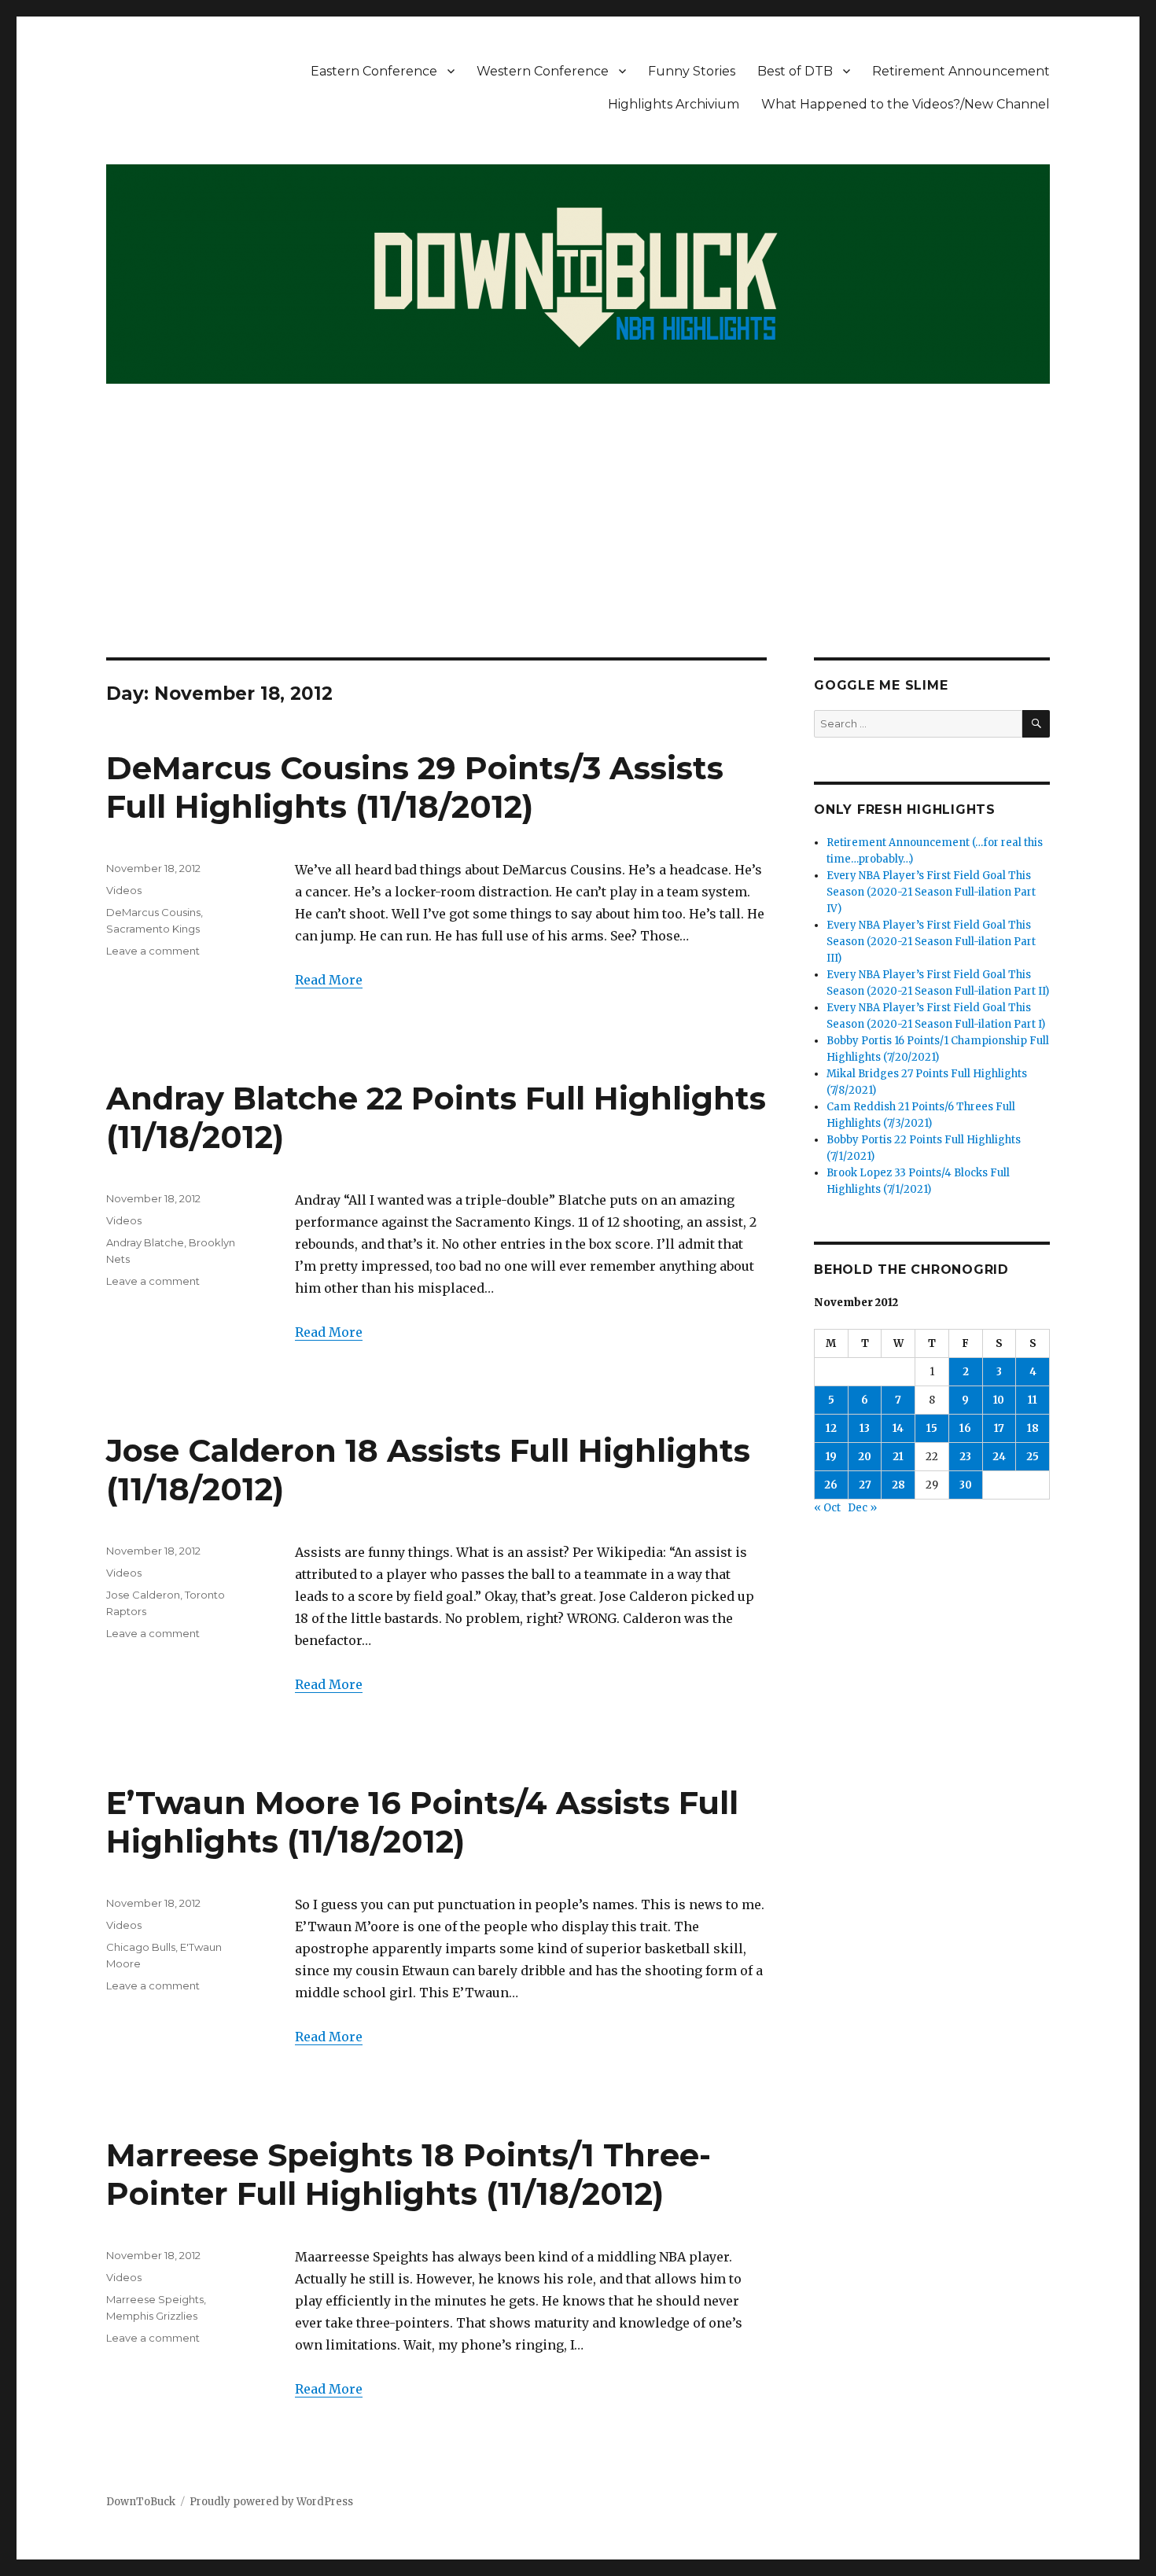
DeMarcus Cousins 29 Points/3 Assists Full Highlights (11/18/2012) (415, 787)
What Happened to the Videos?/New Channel (906, 104)
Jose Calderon (143, 1595)
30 (966, 1485)
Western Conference (543, 71)
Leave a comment (153, 951)
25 (1033, 1457)
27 (865, 1485)
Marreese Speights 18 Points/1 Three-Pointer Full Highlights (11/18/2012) (409, 2174)
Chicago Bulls (141, 1947)
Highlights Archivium (674, 104)
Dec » (862, 1508)
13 (865, 1428)
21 (898, 1457)
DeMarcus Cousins (153, 912)
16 (965, 1428)
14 (898, 1428)
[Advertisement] (578, 541)
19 (831, 1457)
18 (1033, 1428)
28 (898, 1485)
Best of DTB (795, 71)
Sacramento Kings (153, 929)
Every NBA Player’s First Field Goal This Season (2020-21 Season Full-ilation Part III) (931, 942)
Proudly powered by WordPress (271, 2502)
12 (831, 1428)
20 (865, 1457)
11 (1033, 1400)
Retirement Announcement (961, 71)
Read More (329, 980)
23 (965, 1457)
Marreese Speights (155, 2299)
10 (999, 1400)
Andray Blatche (145, 1242)
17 (999, 1428)
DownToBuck (141, 2502)
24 (999, 1457)
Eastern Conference (374, 71)
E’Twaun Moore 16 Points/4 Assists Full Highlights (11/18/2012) (422, 1822)
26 (831, 1485)
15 (932, 1428)
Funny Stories (692, 71)
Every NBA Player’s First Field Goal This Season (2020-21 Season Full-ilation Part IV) (931, 892)
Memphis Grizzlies (152, 2316)
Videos (124, 890)
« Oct (827, 1508)
